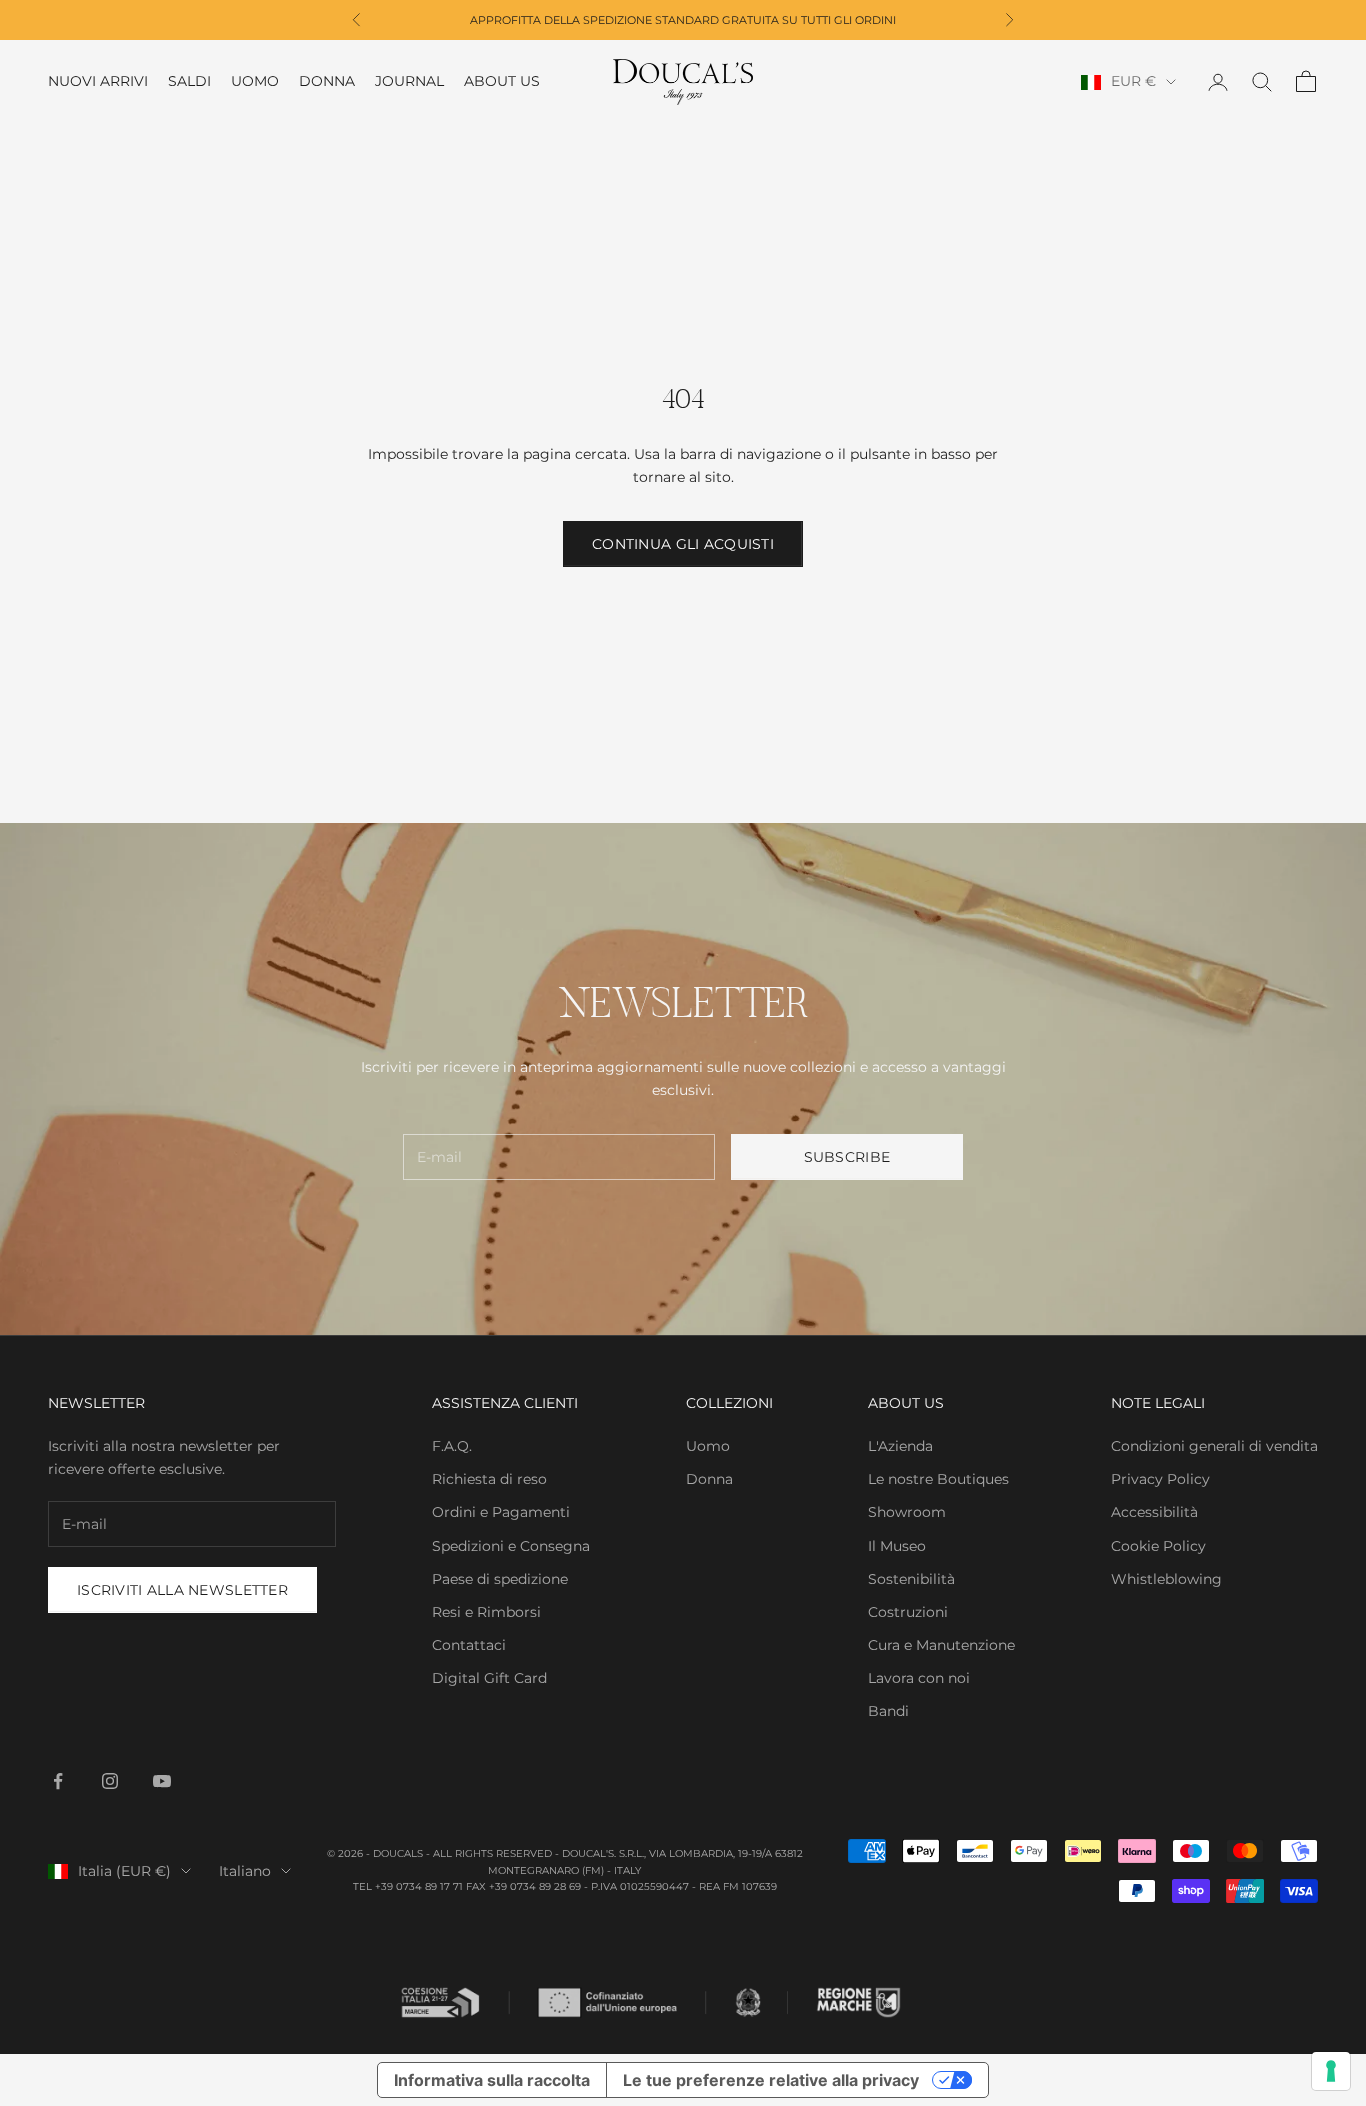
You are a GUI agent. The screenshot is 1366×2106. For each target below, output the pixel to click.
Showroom (907, 1512)
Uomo (255, 82)
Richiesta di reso (489, 1479)
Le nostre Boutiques (938, 1479)
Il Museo (897, 1546)
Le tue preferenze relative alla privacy (771, 2080)
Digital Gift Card (489, 1678)
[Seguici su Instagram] (110, 1781)
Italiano (245, 1871)
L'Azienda (900, 1446)
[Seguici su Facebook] (58, 1781)
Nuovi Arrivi (98, 82)
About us (502, 82)
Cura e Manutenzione (941, 1645)
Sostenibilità (911, 1579)
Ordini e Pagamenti (501, 1512)
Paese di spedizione (500, 1579)
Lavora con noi (919, 1678)
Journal (409, 82)
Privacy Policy (1160, 1479)
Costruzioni (908, 1612)
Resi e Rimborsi (486, 1612)
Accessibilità (1154, 1512)
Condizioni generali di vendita (1214, 1446)
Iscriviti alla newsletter (182, 1590)
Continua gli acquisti (683, 544)
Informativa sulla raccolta (492, 2080)
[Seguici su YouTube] (162, 1781)
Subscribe (847, 1157)
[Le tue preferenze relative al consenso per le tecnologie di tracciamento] (1331, 2071)
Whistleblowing (1166, 1579)
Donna (327, 82)
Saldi (189, 82)
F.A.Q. (452, 1446)
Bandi (888, 1711)
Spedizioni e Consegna (511, 1546)
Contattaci (469, 1645)
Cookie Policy (1158, 1546)
